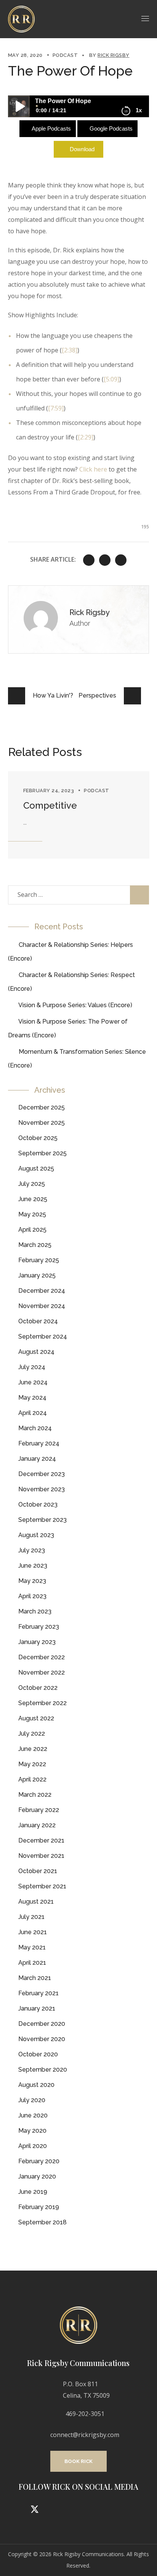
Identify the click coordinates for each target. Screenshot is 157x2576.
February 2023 (39, 1627)
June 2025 (33, 1199)
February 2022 (39, 1810)
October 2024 (38, 1321)
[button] (78, 2461)
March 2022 (35, 1795)
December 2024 (42, 1291)
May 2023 (32, 1581)
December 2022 (42, 1657)
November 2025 (42, 1123)
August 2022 (36, 1718)
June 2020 (33, 2115)
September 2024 (43, 1336)
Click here (93, 469)
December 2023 (42, 1474)
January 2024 (37, 1459)
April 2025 (32, 1230)
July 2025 (32, 1184)
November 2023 (42, 1489)
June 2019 (33, 2192)
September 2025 (42, 1153)
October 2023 (38, 1504)
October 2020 (38, 2054)
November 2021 (41, 1856)
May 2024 (32, 1398)
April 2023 (32, 1596)
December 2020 (42, 2024)
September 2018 (42, 2222)
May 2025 (32, 1214)
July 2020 (32, 2100)
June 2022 (33, 1749)
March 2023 (35, 1611)
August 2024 (36, 1352)
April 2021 (32, 1963)
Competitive (50, 805)
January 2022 (37, 1825)
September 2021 (42, 1886)
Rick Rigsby (114, 55)
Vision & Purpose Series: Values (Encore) (75, 1005)
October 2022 (38, 1688)
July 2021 (31, 1917)
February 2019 (39, 2207)
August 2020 (36, 2085)
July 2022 (32, 1734)
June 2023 (33, 1566)
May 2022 (32, 1764)
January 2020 (37, 2176)
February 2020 (39, 2161)
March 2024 (35, 1428)
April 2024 (33, 1413)
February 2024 (39, 1443)
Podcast (65, 55)
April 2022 (32, 1779)
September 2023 (42, 1520)
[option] (79, 815)
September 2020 (43, 2070)
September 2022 (42, 1703)
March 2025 (35, 1245)
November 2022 (42, 1672)
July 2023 (32, 1550)
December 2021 (41, 1840)
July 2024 (32, 1367)
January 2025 (37, 1275)
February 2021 (38, 1993)
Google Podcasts (111, 128)
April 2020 (33, 2146)
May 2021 (32, 1947)
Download (82, 149)
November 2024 (42, 1306)
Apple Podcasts (51, 128)
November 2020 (42, 2039)
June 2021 (33, 1932)
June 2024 (33, 1382)
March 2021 (35, 1978)
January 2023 (37, 1642)
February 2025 (39, 1260)
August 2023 (36, 1535)
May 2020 (32, 2131)
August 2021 (36, 1902)
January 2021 (37, 2008)
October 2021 (38, 1871)
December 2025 (42, 1107)
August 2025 (36, 1168)
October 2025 (38, 1138)
